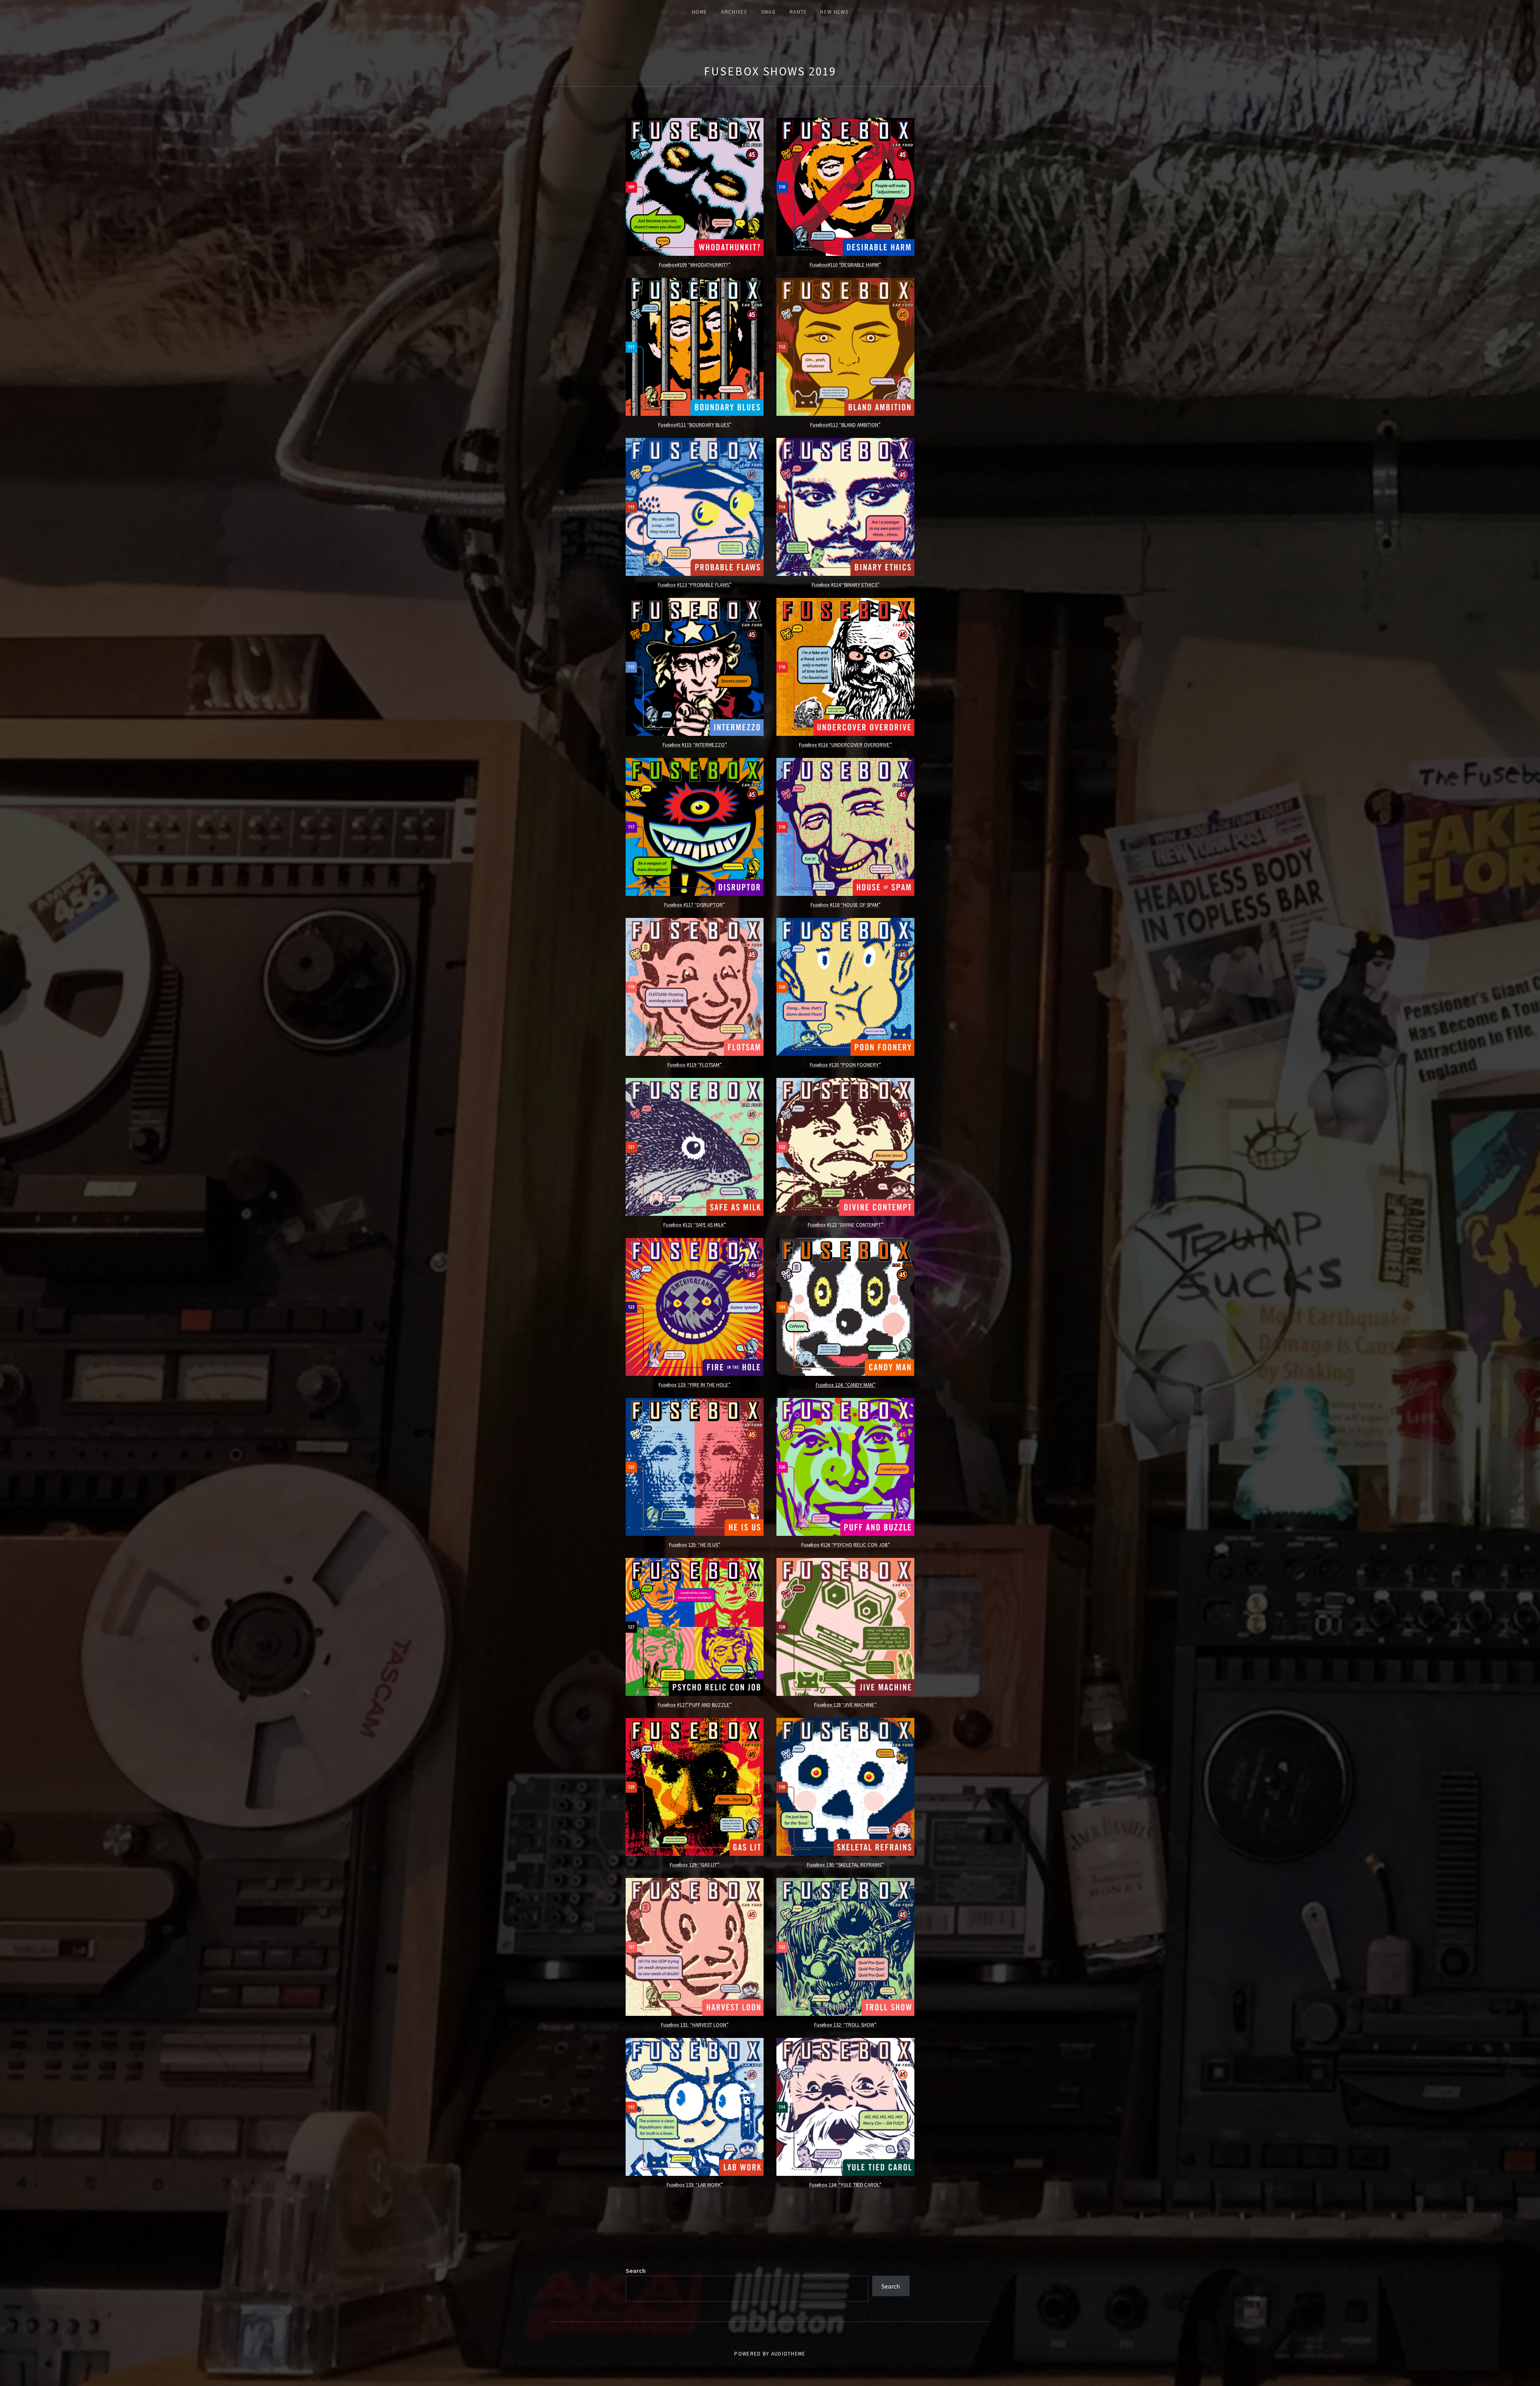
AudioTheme (788, 2354)
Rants (798, 12)
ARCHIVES (734, 12)
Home (699, 12)
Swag (768, 12)
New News (834, 12)
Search (636, 2271)
